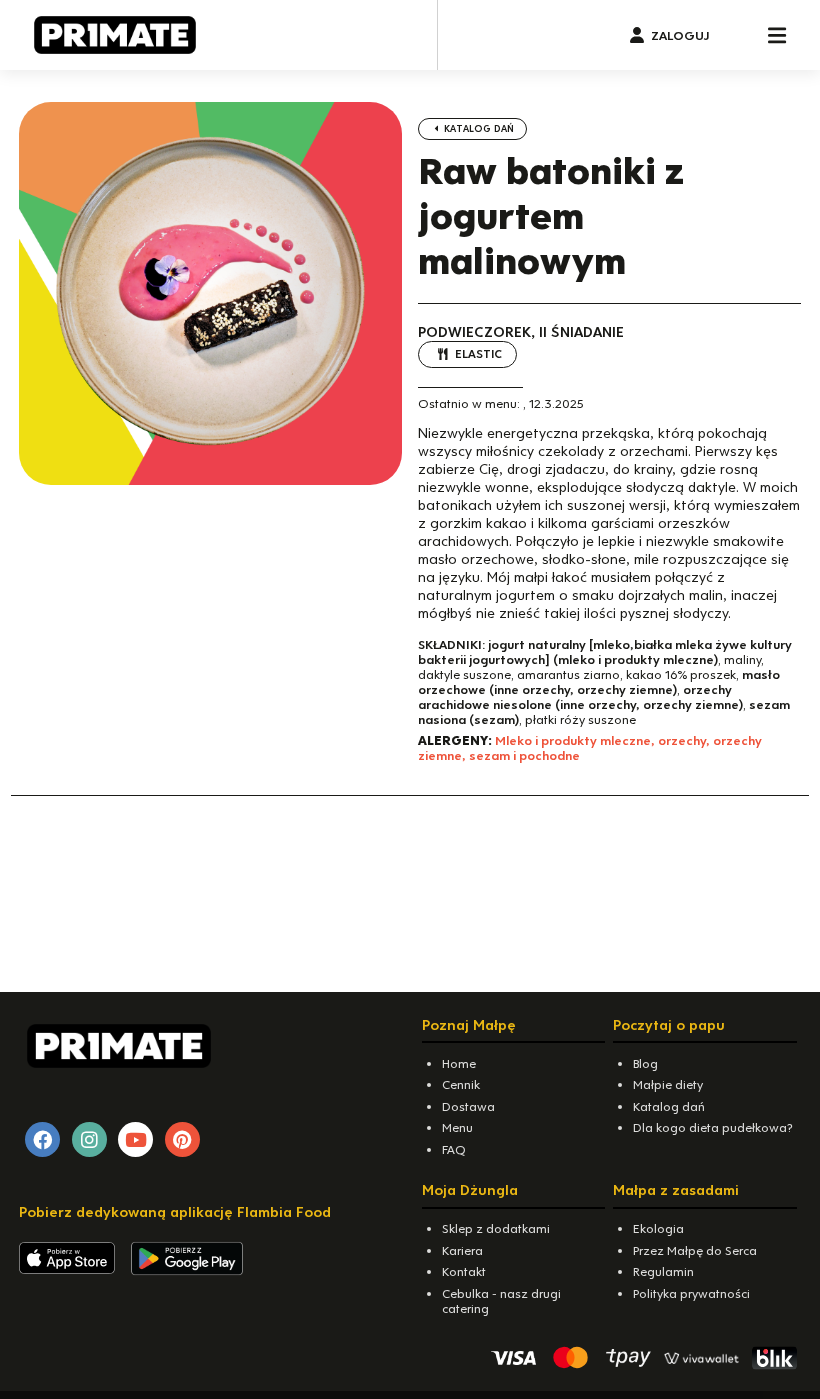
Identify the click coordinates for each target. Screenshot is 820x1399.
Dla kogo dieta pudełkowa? (713, 1127)
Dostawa (468, 1106)
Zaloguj (680, 35)
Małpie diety (668, 1084)
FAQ (454, 1149)
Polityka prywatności (691, 1293)
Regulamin (663, 1271)
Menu (457, 1127)
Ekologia (658, 1228)
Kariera (462, 1250)
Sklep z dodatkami (496, 1228)
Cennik (461, 1084)
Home (459, 1063)
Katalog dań (477, 128)
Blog (645, 1063)
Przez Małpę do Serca (695, 1250)
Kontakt (464, 1271)
